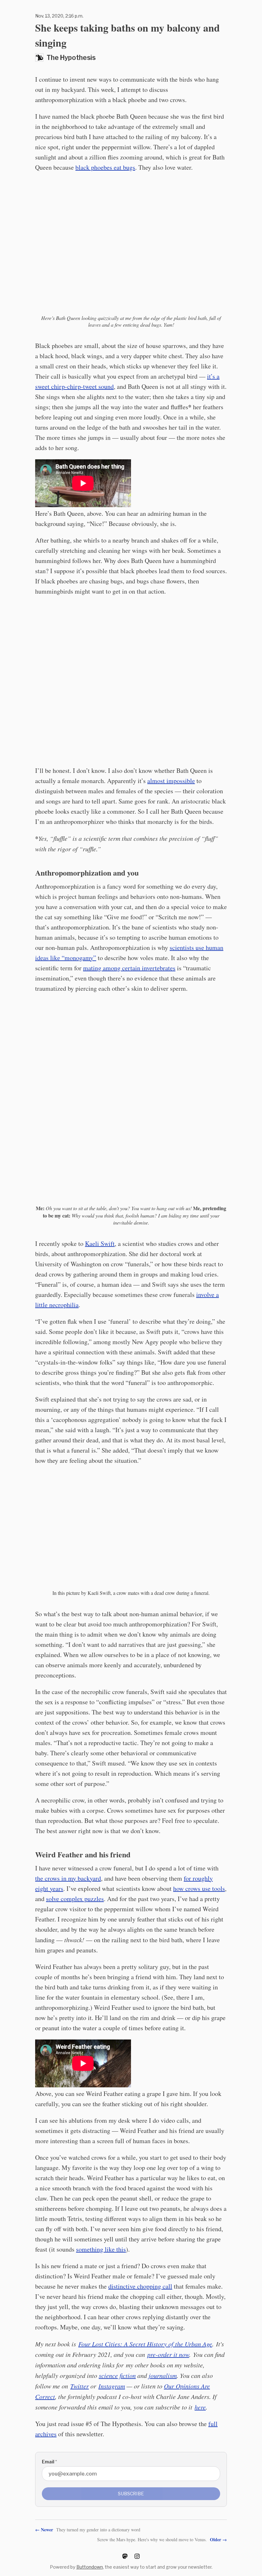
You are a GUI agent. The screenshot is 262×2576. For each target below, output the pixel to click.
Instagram (112, 2386)
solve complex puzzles (75, 1899)
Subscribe (131, 2494)
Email (49, 2462)
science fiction (117, 2375)
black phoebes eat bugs (105, 167)
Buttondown (90, 2567)
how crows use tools (199, 1888)
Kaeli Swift (100, 1244)
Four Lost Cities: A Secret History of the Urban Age (145, 2344)
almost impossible (171, 781)
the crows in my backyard (68, 1878)
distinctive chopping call (140, 2286)
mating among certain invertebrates (129, 968)
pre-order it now (168, 2354)
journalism (163, 2375)
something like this (101, 2249)
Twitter (80, 2386)
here (200, 2407)
